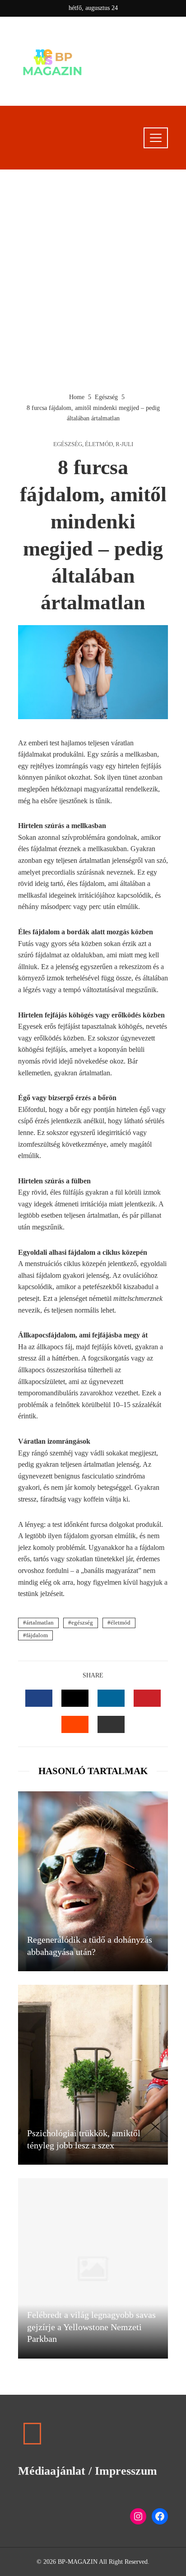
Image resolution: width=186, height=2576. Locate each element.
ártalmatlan (40, 1623)
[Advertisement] (93, 281)
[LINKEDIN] (111, 1698)
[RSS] (32, 2434)
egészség (82, 1623)
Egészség (68, 445)
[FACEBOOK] (39, 1698)
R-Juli (124, 445)
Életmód (99, 445)
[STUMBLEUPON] (75, 1724)
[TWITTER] (75, 1698)
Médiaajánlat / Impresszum (88, 2471)
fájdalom (37, 1635)
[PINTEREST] (147, 1698)
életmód (121, 1623)
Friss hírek (130, 80)
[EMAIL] (111, 1724)
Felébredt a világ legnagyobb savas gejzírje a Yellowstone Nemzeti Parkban (91, 2327)
